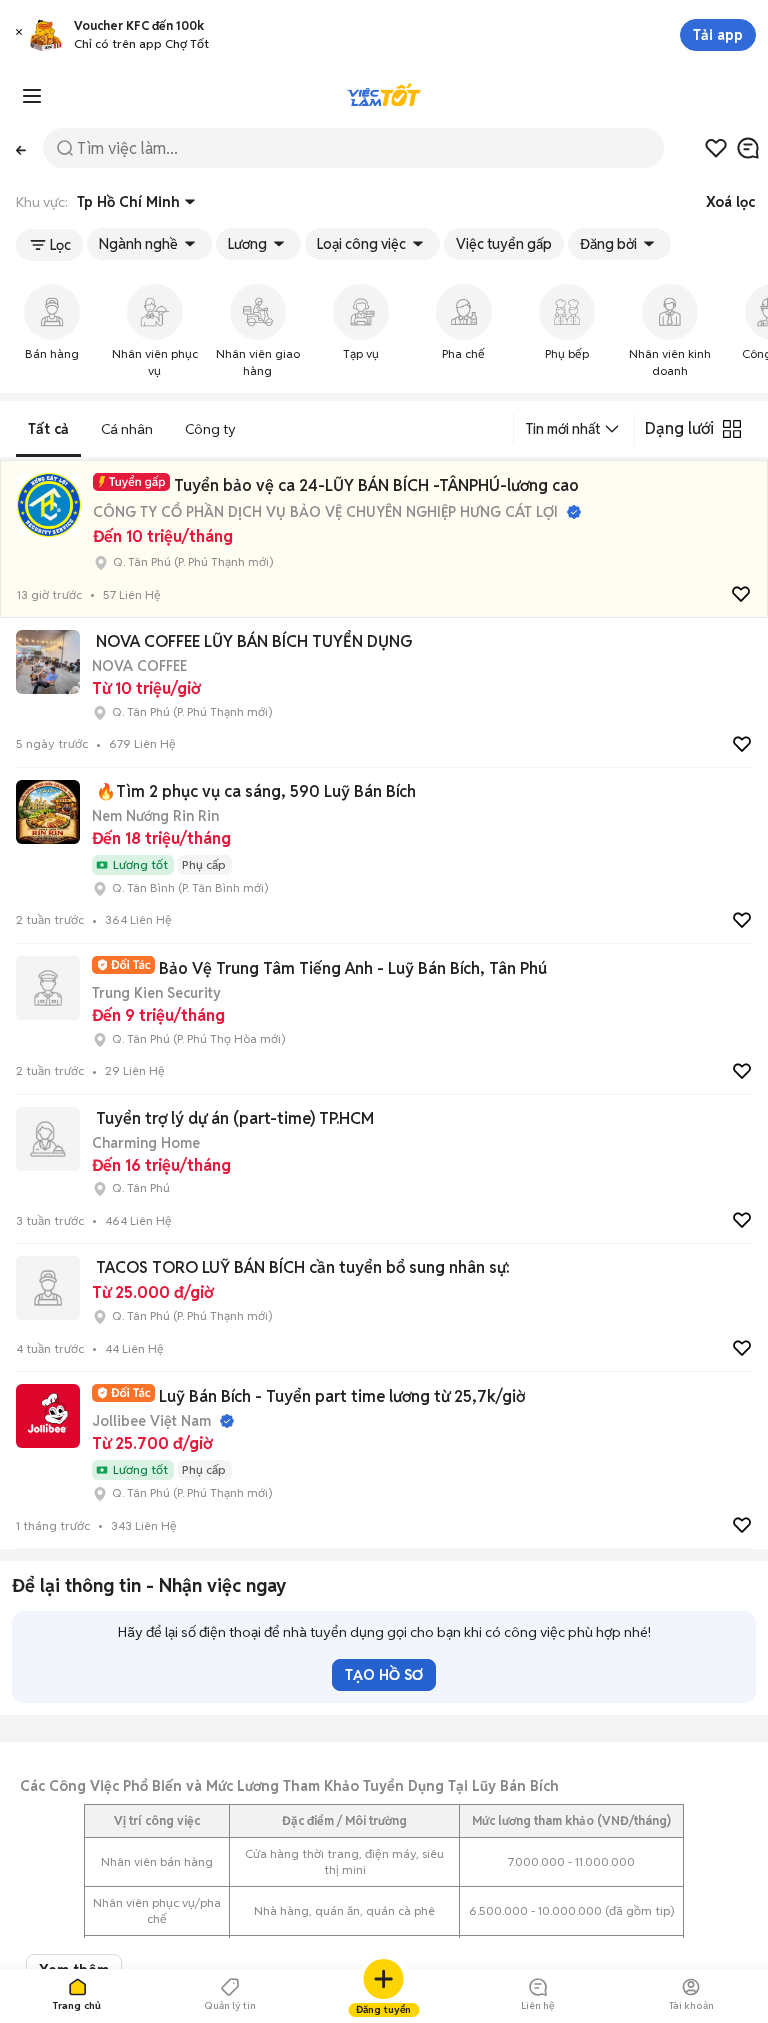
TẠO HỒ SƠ (384, 1675)
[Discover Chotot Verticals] (32, 96)
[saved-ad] (716, 148)
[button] (19, 35)
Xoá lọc (730, 202)
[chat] (748, 148)
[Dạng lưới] (732, 429)
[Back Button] (21, 148)
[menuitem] (51, 332)
